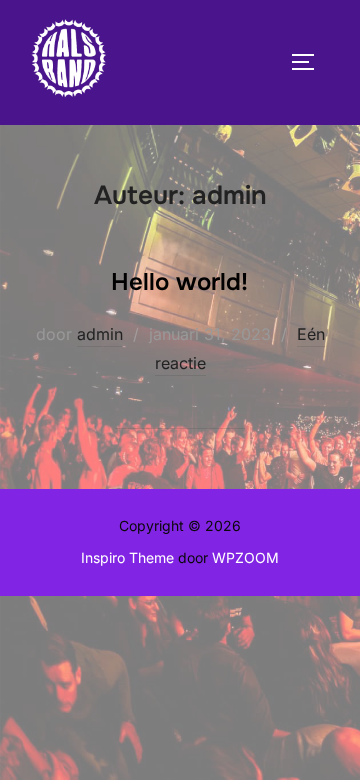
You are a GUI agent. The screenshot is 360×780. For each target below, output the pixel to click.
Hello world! (179, 282)
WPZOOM (245, 557)
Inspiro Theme (127, 557)
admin (100, 334)
